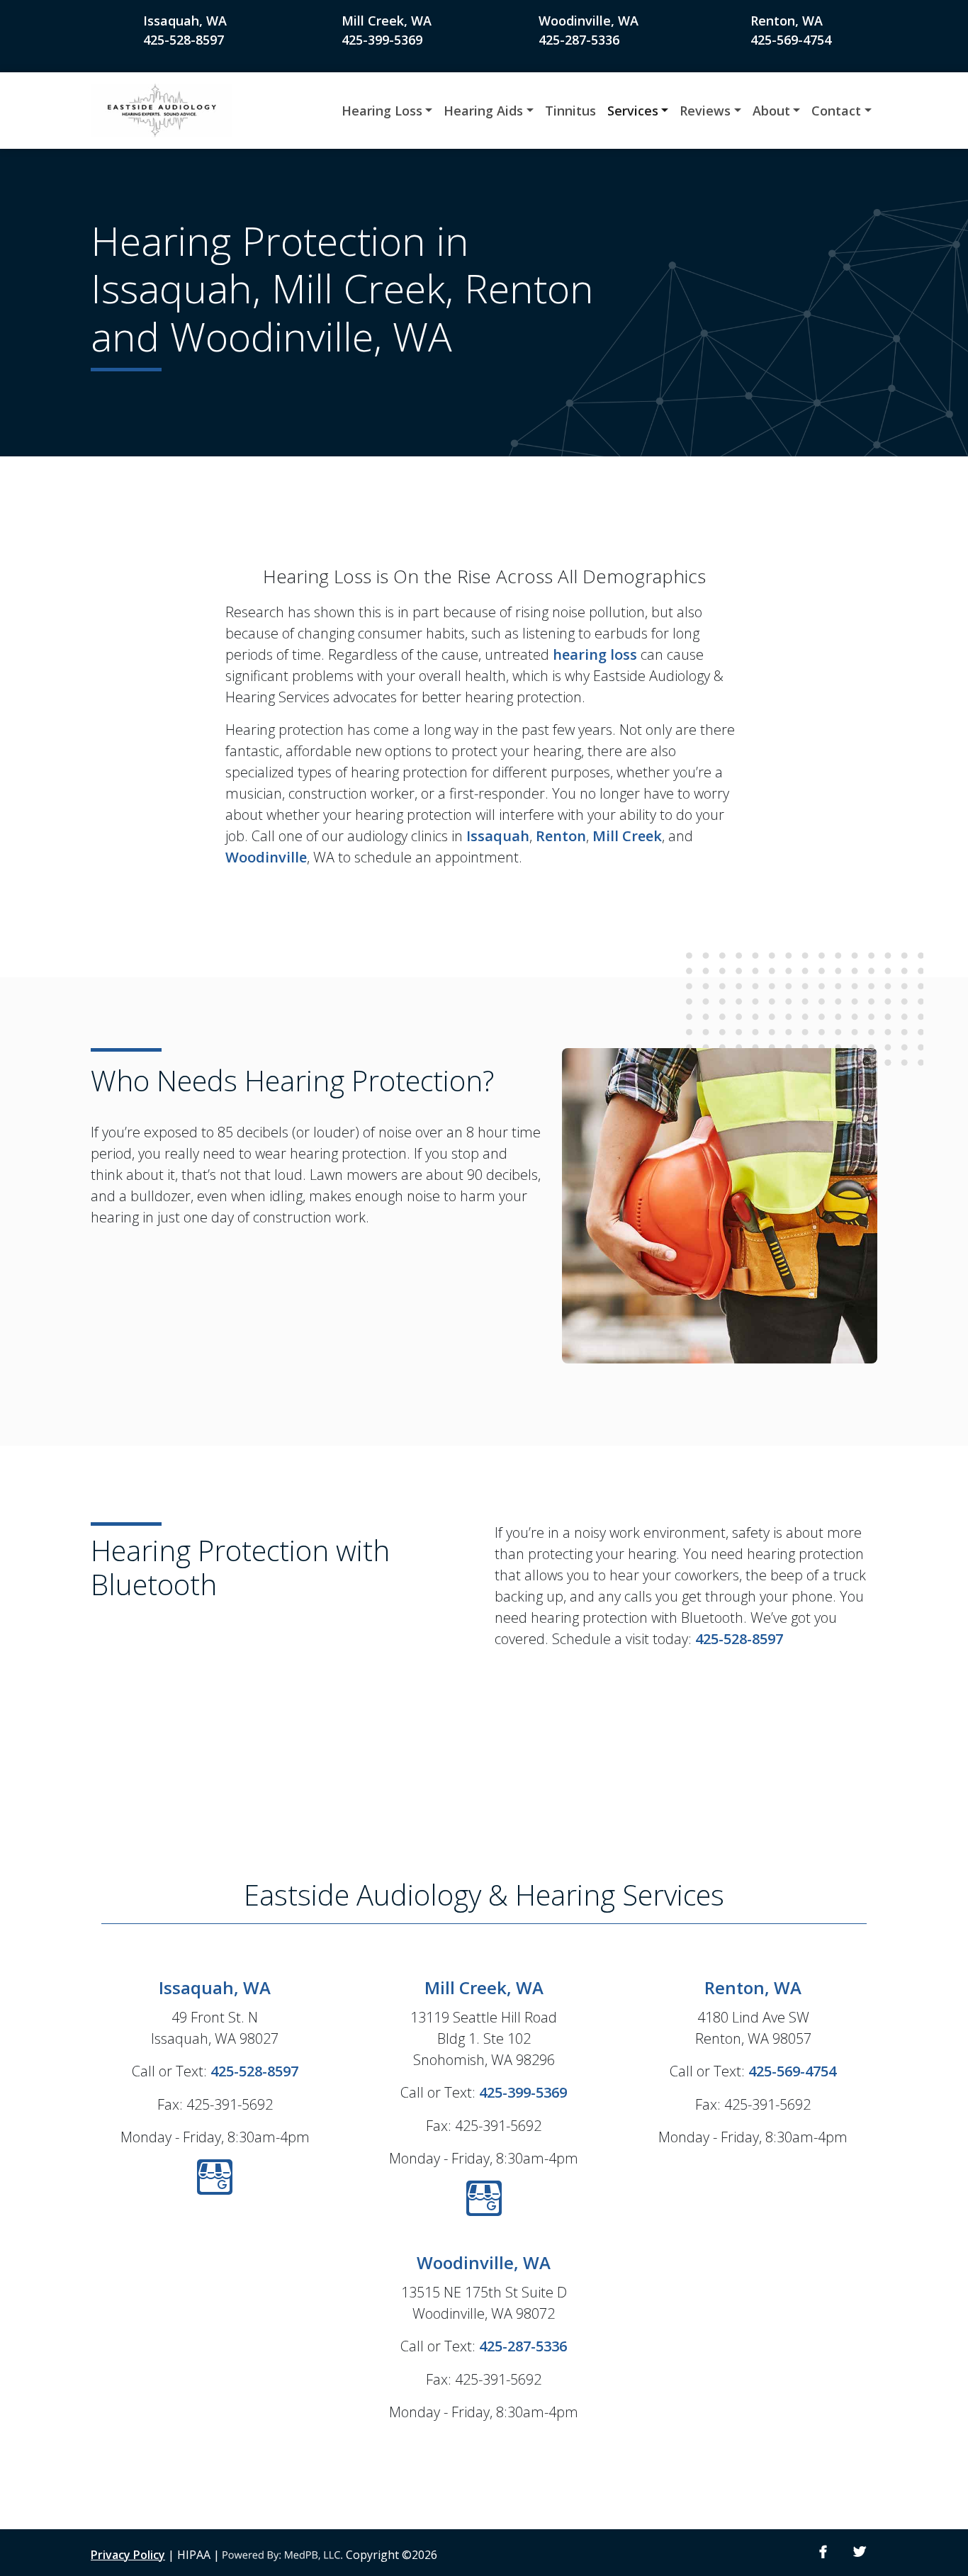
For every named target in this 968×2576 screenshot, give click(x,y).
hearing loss (595, 654)
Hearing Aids (483, 111)
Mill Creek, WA (387, 21)
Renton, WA (787, 21)
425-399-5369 (382, 40)
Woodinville (266, 857)
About (771, 111)
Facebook (823, 2552)
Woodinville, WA (589, 21)
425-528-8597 (184, 40)
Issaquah (498, 836)
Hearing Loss (382, 111)
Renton (561, 836)
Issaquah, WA (185, 21)
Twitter (860, 2552)
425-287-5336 (579, 40)
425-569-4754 (791, 40)
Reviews (705, 111)
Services (633, 111)
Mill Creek (627, 836)
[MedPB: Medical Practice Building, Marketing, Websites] (283, 2555)
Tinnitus (570, 111)
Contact (836, 111)
